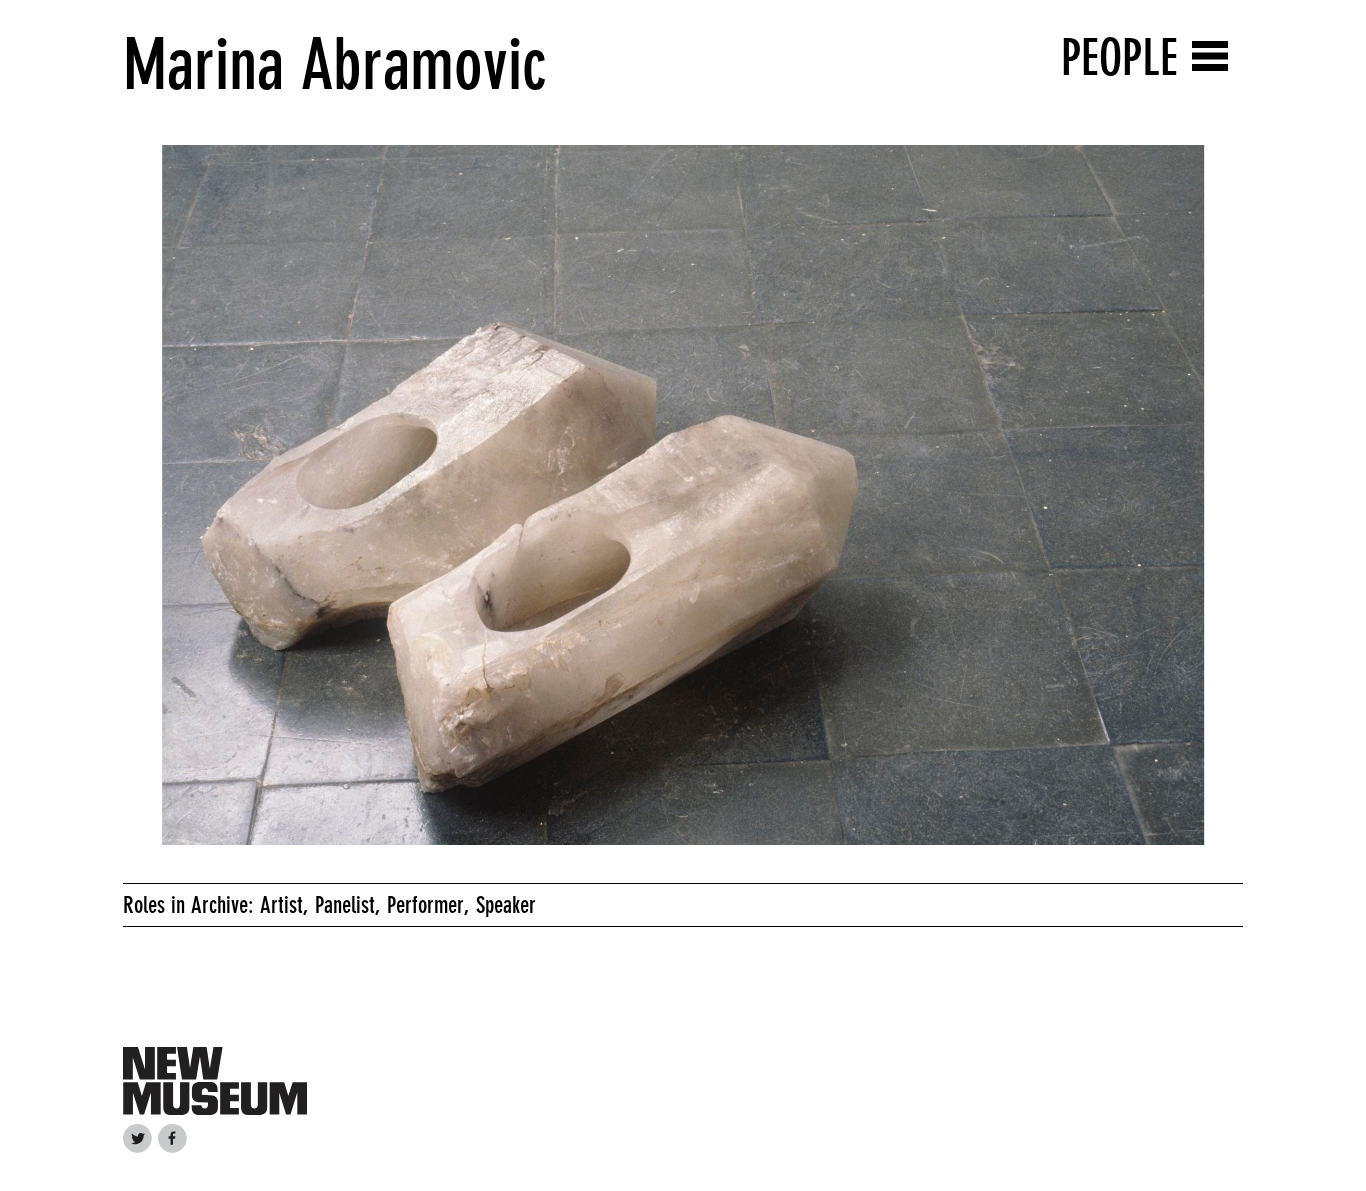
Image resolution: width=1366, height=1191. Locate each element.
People (1119, 57)
